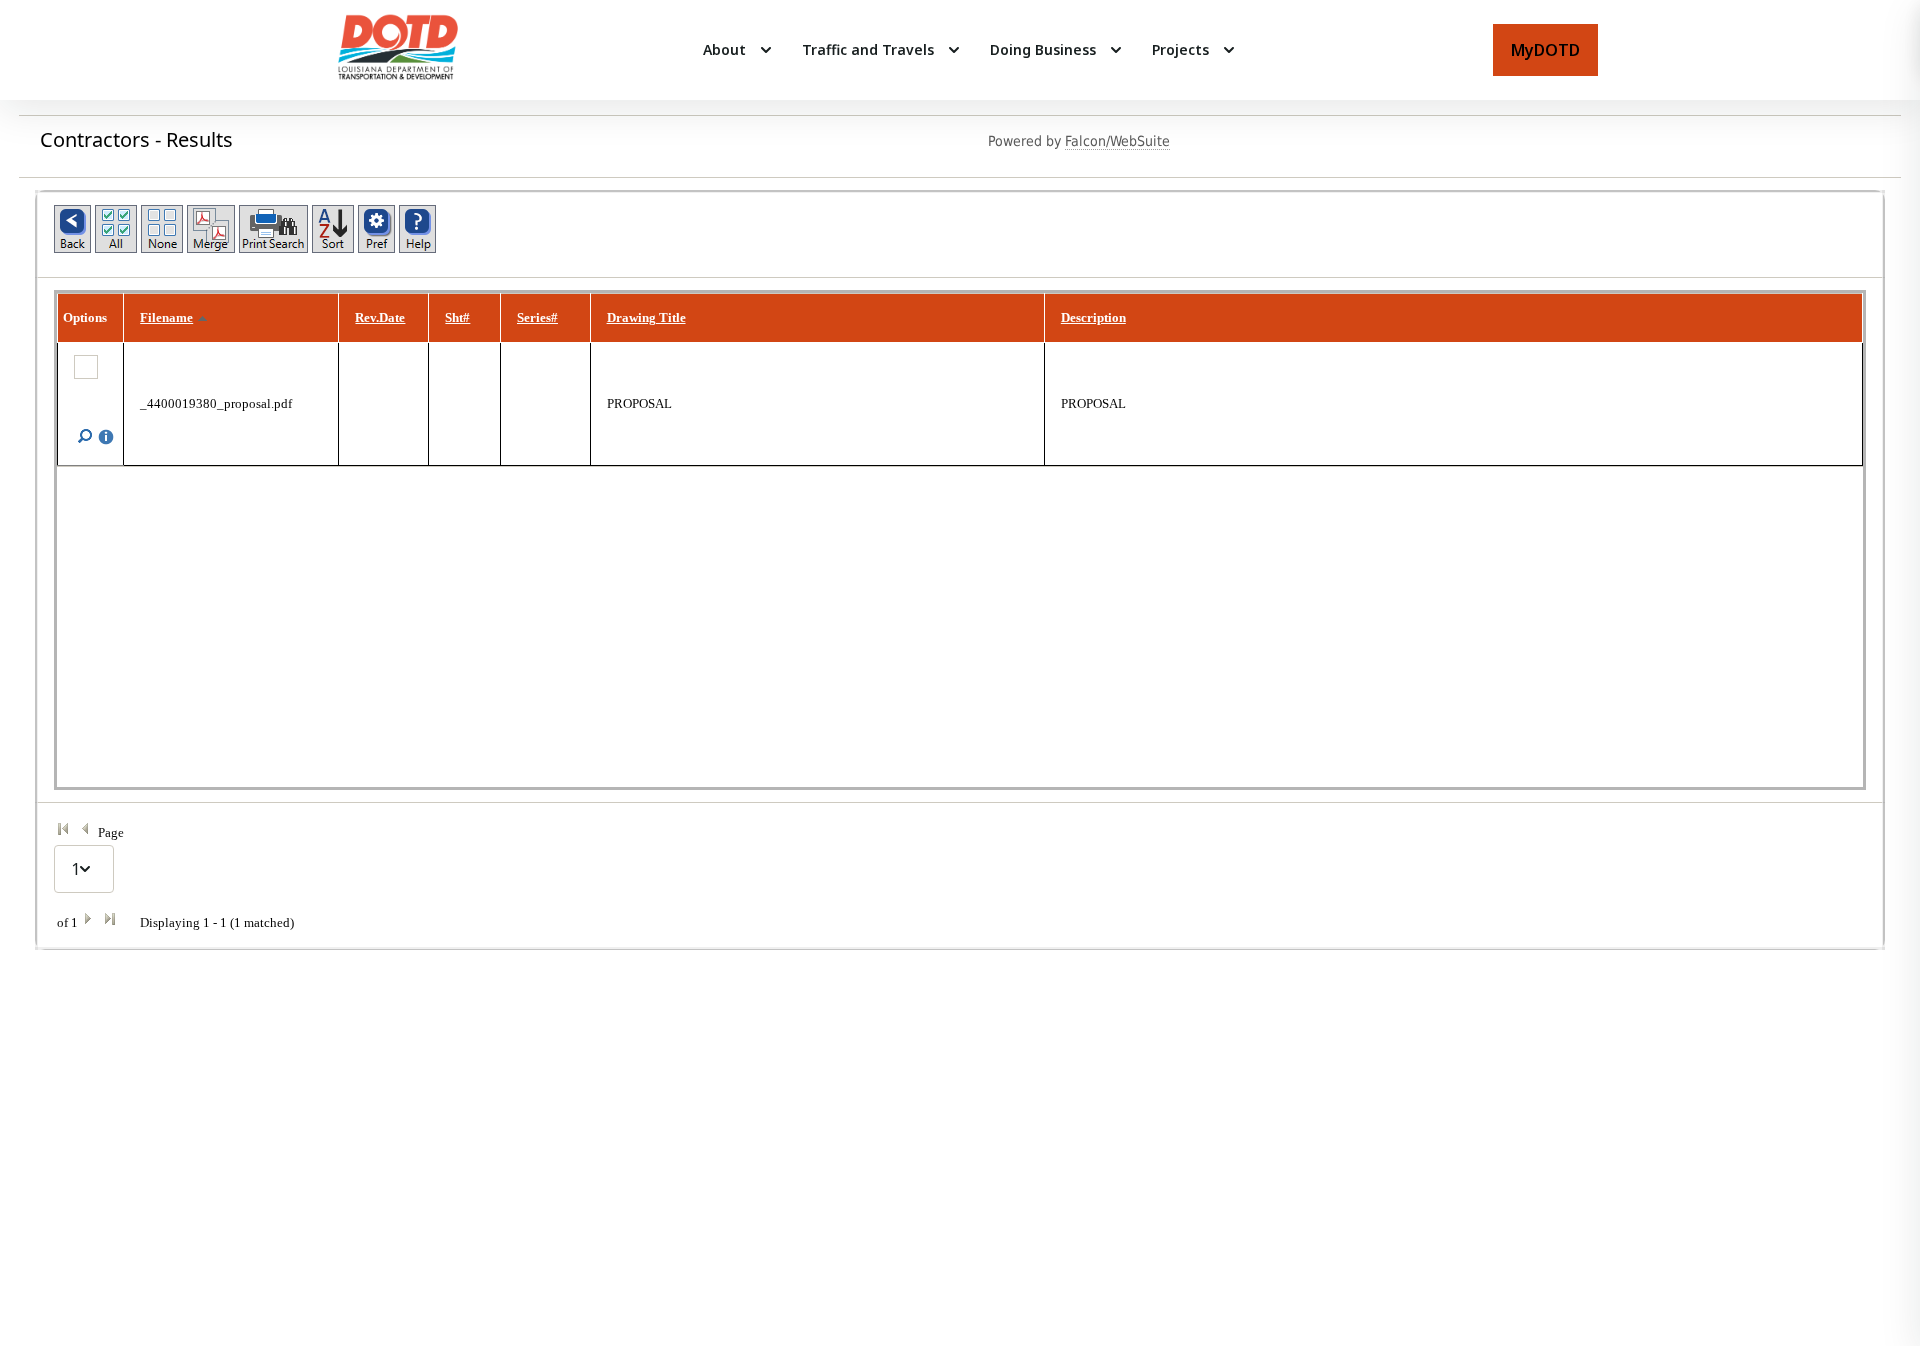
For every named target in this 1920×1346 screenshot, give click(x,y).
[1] (960, 869)
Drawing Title (646, 317)
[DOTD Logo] (398, 50)
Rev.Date (380, 317)
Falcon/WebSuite (1117, 141)
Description (1093, 317)
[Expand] (766, 50)
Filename (166, 317)
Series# (537, 317)
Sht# (457, 317)
